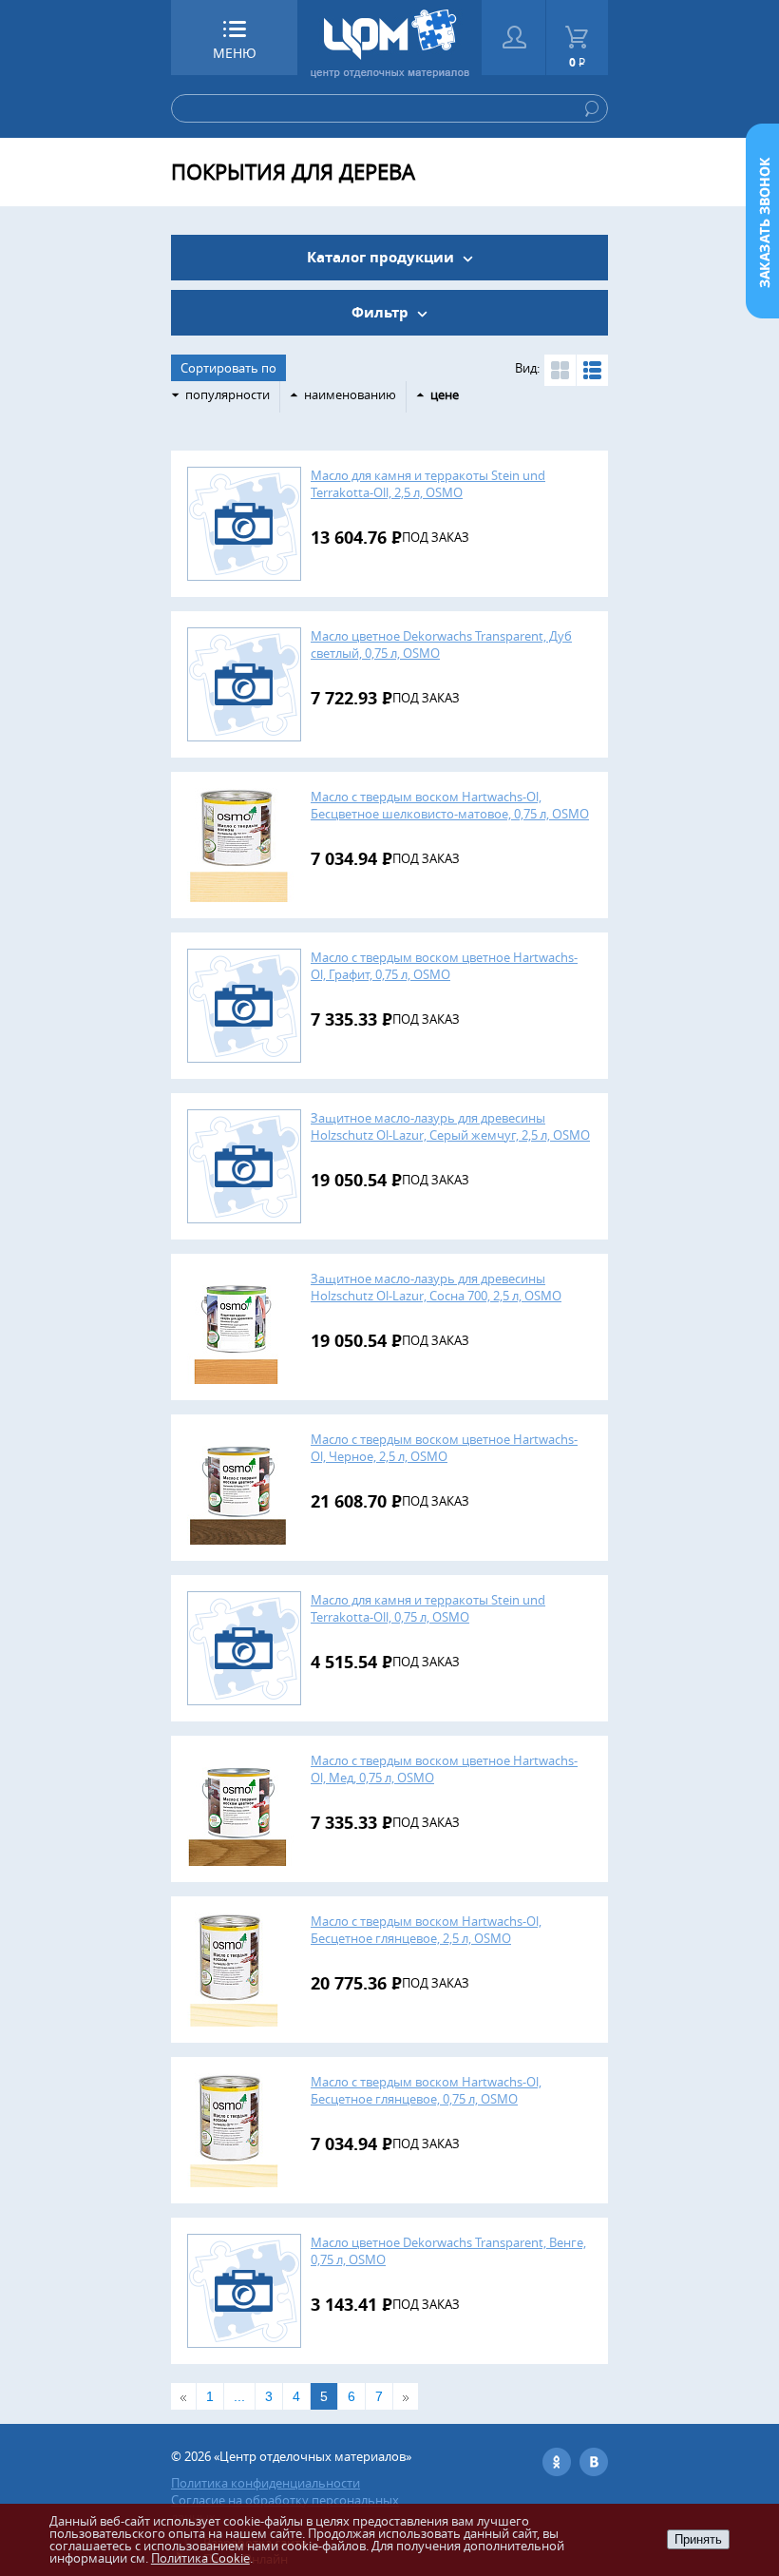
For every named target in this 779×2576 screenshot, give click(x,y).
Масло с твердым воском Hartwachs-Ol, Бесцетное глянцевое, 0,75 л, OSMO (426, 2090)
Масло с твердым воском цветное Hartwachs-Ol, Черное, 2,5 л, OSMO (444, 1448)
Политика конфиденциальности (266, 2483)
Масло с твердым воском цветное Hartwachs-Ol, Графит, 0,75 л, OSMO (444, 966)
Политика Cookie (200, 2558)
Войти (513, 38)
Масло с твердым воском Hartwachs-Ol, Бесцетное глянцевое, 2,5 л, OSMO (426, 1930)
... (239, 2396)
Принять (698, 2539)
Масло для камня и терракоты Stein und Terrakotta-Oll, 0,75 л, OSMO (428, 1608)
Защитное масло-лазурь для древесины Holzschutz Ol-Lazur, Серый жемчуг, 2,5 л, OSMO (450, 1126)
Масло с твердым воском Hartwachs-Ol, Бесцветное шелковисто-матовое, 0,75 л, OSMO (450, 805)
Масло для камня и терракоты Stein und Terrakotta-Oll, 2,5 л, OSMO (428, 484)
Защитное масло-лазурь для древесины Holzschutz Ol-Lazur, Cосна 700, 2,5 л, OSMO (436, 1287)
